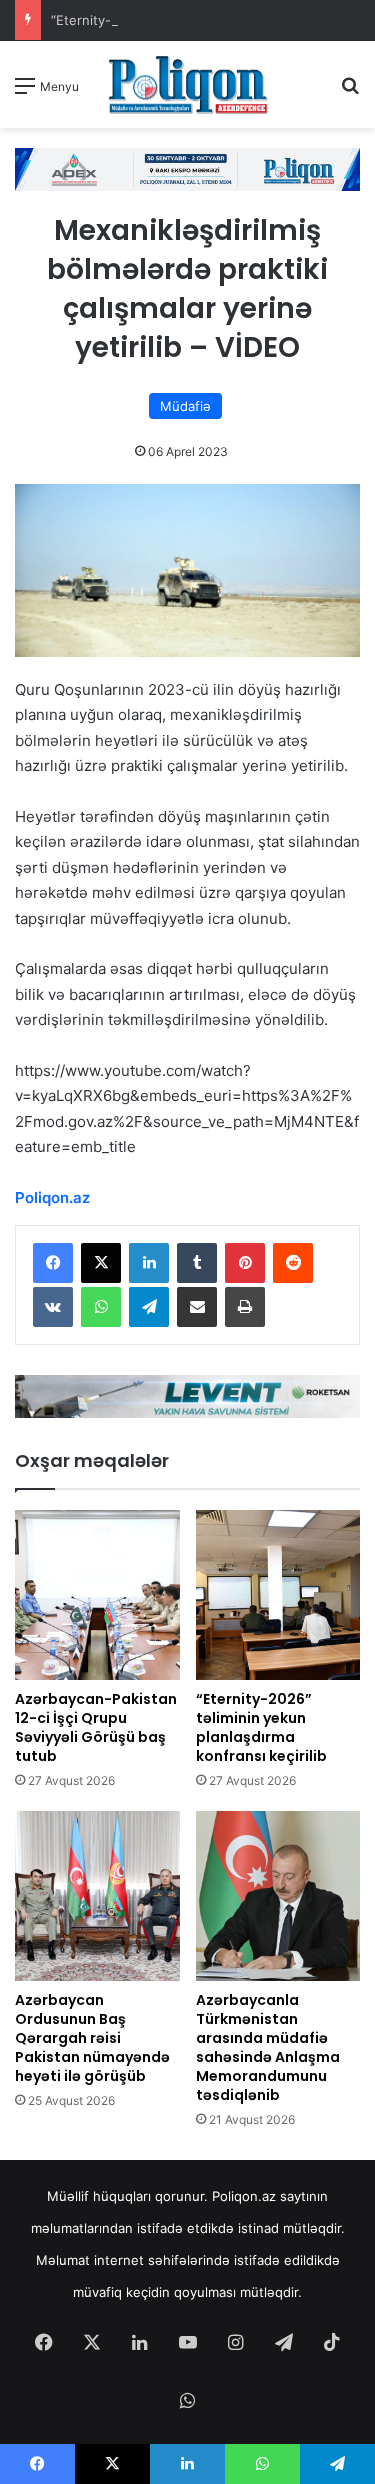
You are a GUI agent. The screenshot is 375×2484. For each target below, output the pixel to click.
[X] (101, 1263)
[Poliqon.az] (188, 84)
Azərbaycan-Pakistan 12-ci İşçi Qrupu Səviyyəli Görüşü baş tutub (96, 1727)
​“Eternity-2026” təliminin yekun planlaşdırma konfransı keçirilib (261, 1727)
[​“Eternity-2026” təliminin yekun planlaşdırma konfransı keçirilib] (278, 1595)
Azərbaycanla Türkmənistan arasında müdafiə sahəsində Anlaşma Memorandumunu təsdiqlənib (268, 2047)
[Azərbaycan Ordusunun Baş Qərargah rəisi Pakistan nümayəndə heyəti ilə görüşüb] (97, 1896)
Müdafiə (185, 406)
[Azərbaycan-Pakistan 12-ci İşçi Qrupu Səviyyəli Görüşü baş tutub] (97, 1595)
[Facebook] (53, 1263)
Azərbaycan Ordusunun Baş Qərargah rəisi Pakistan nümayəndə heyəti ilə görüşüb (92, 2038)
